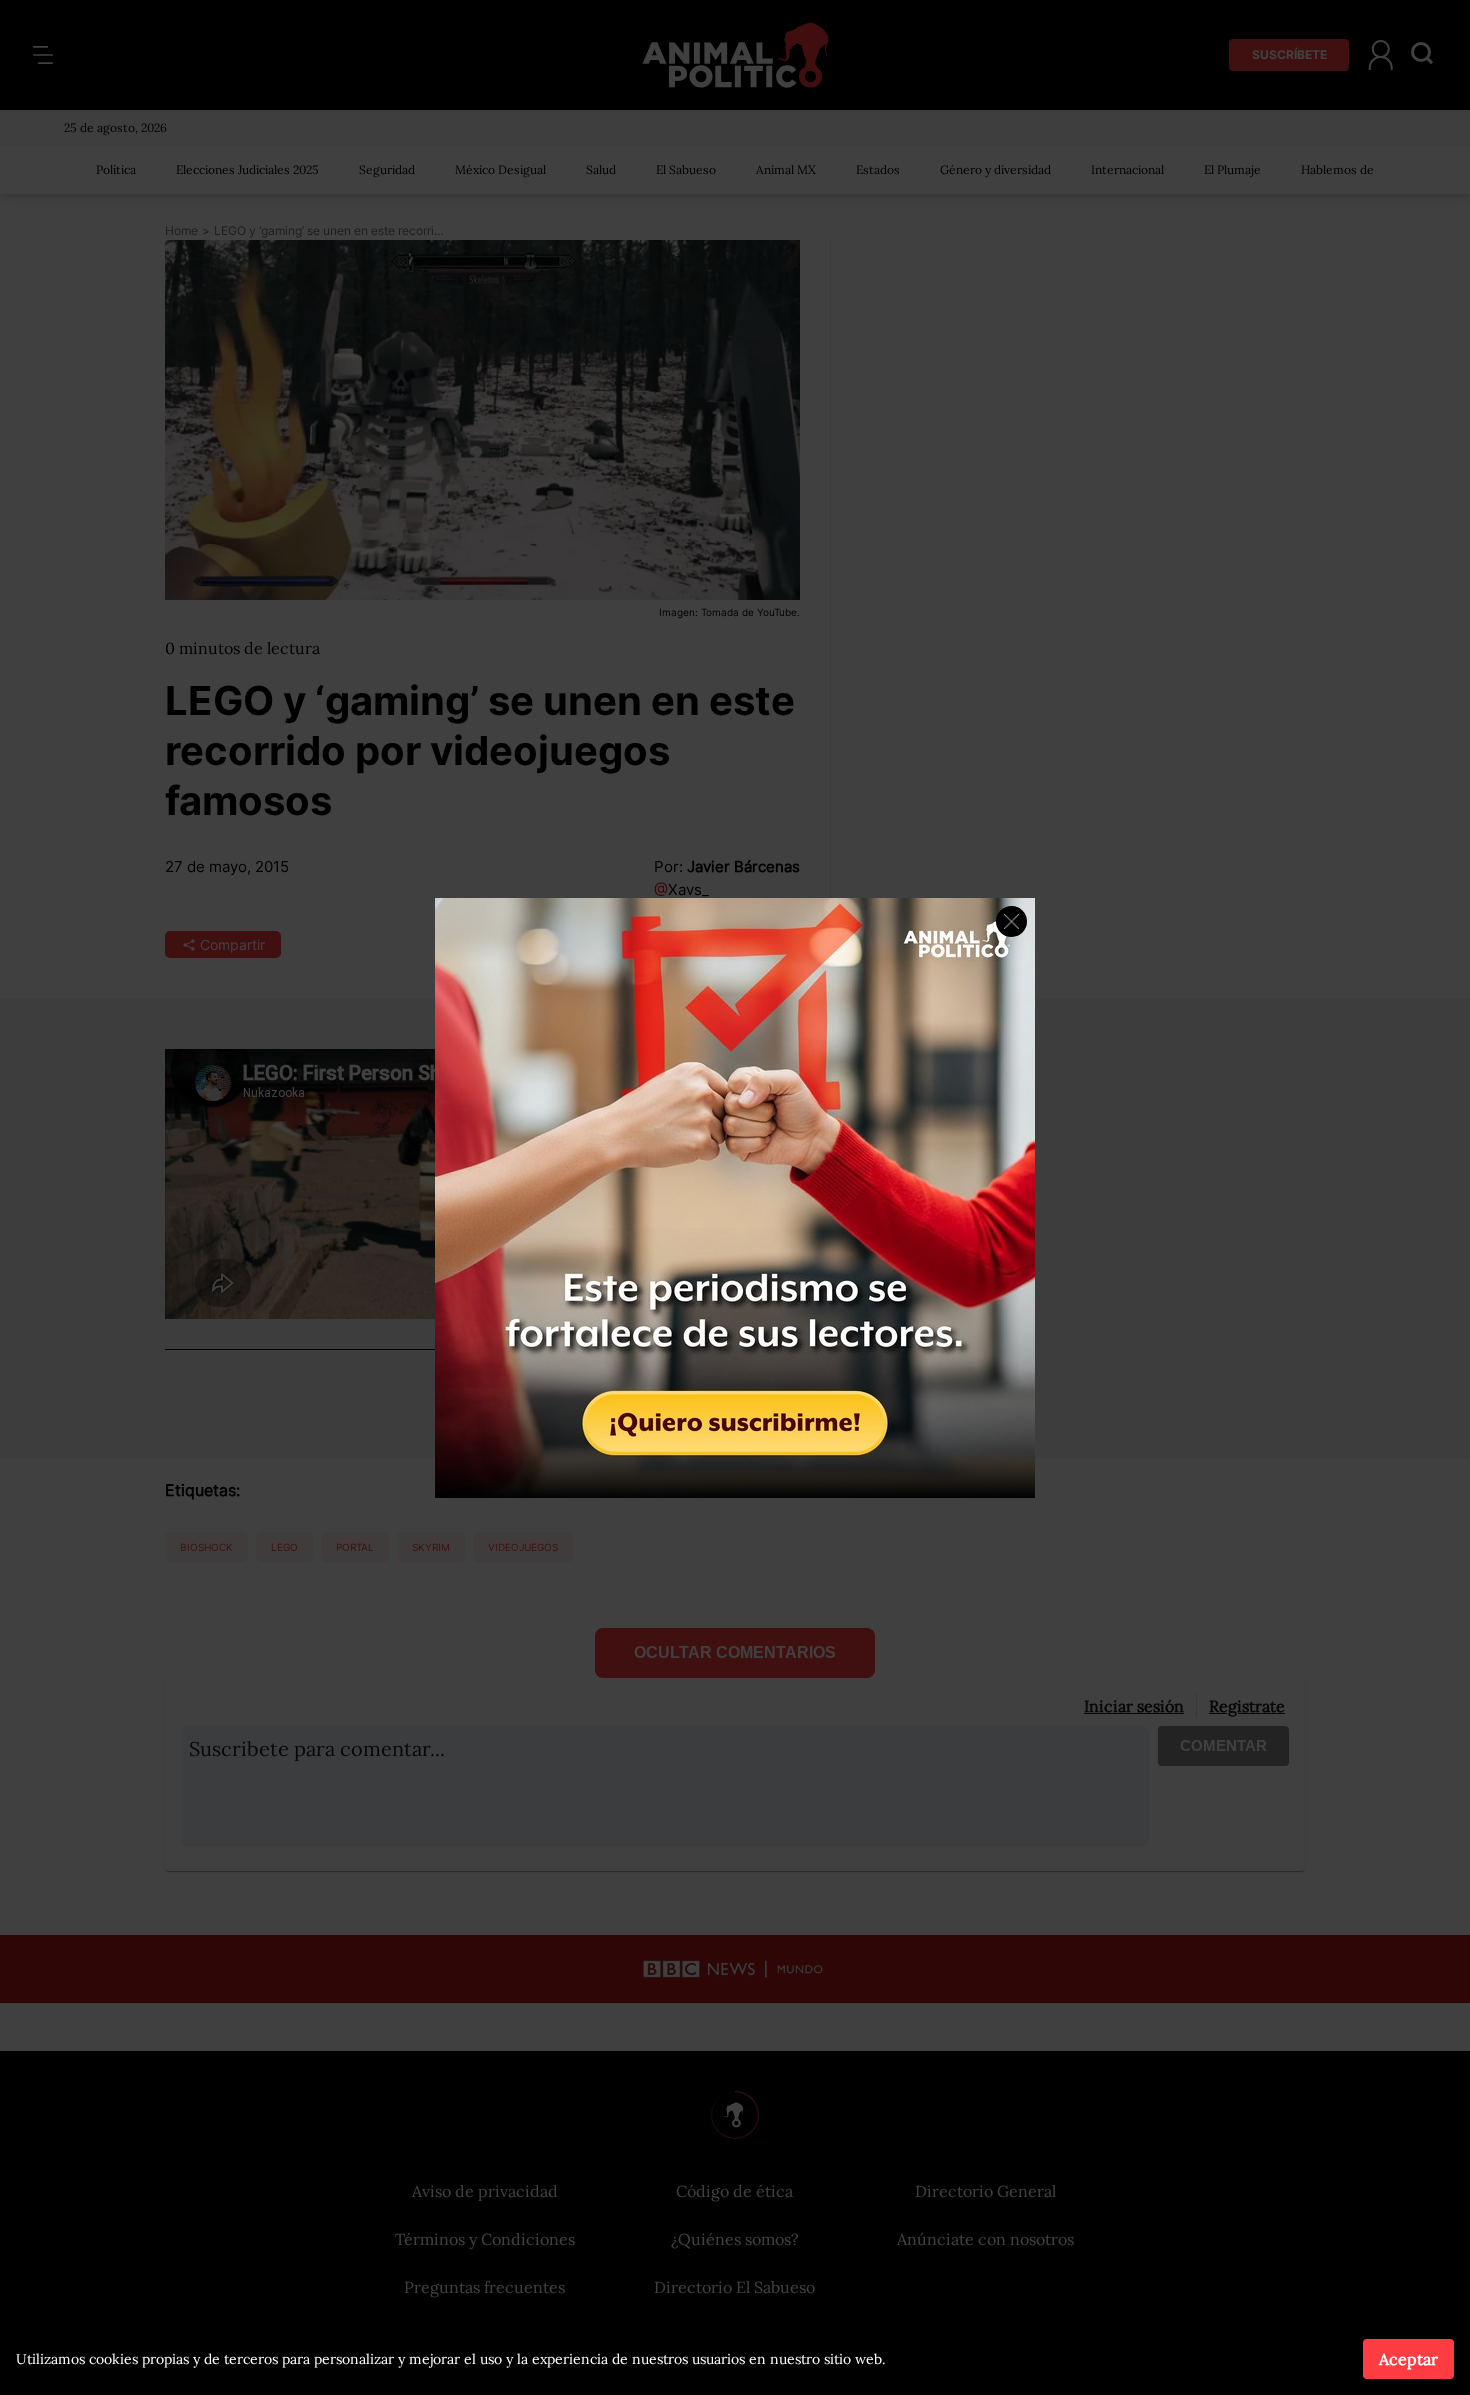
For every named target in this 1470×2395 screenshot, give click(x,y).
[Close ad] (1011, 921)
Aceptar (1408, 2359)
